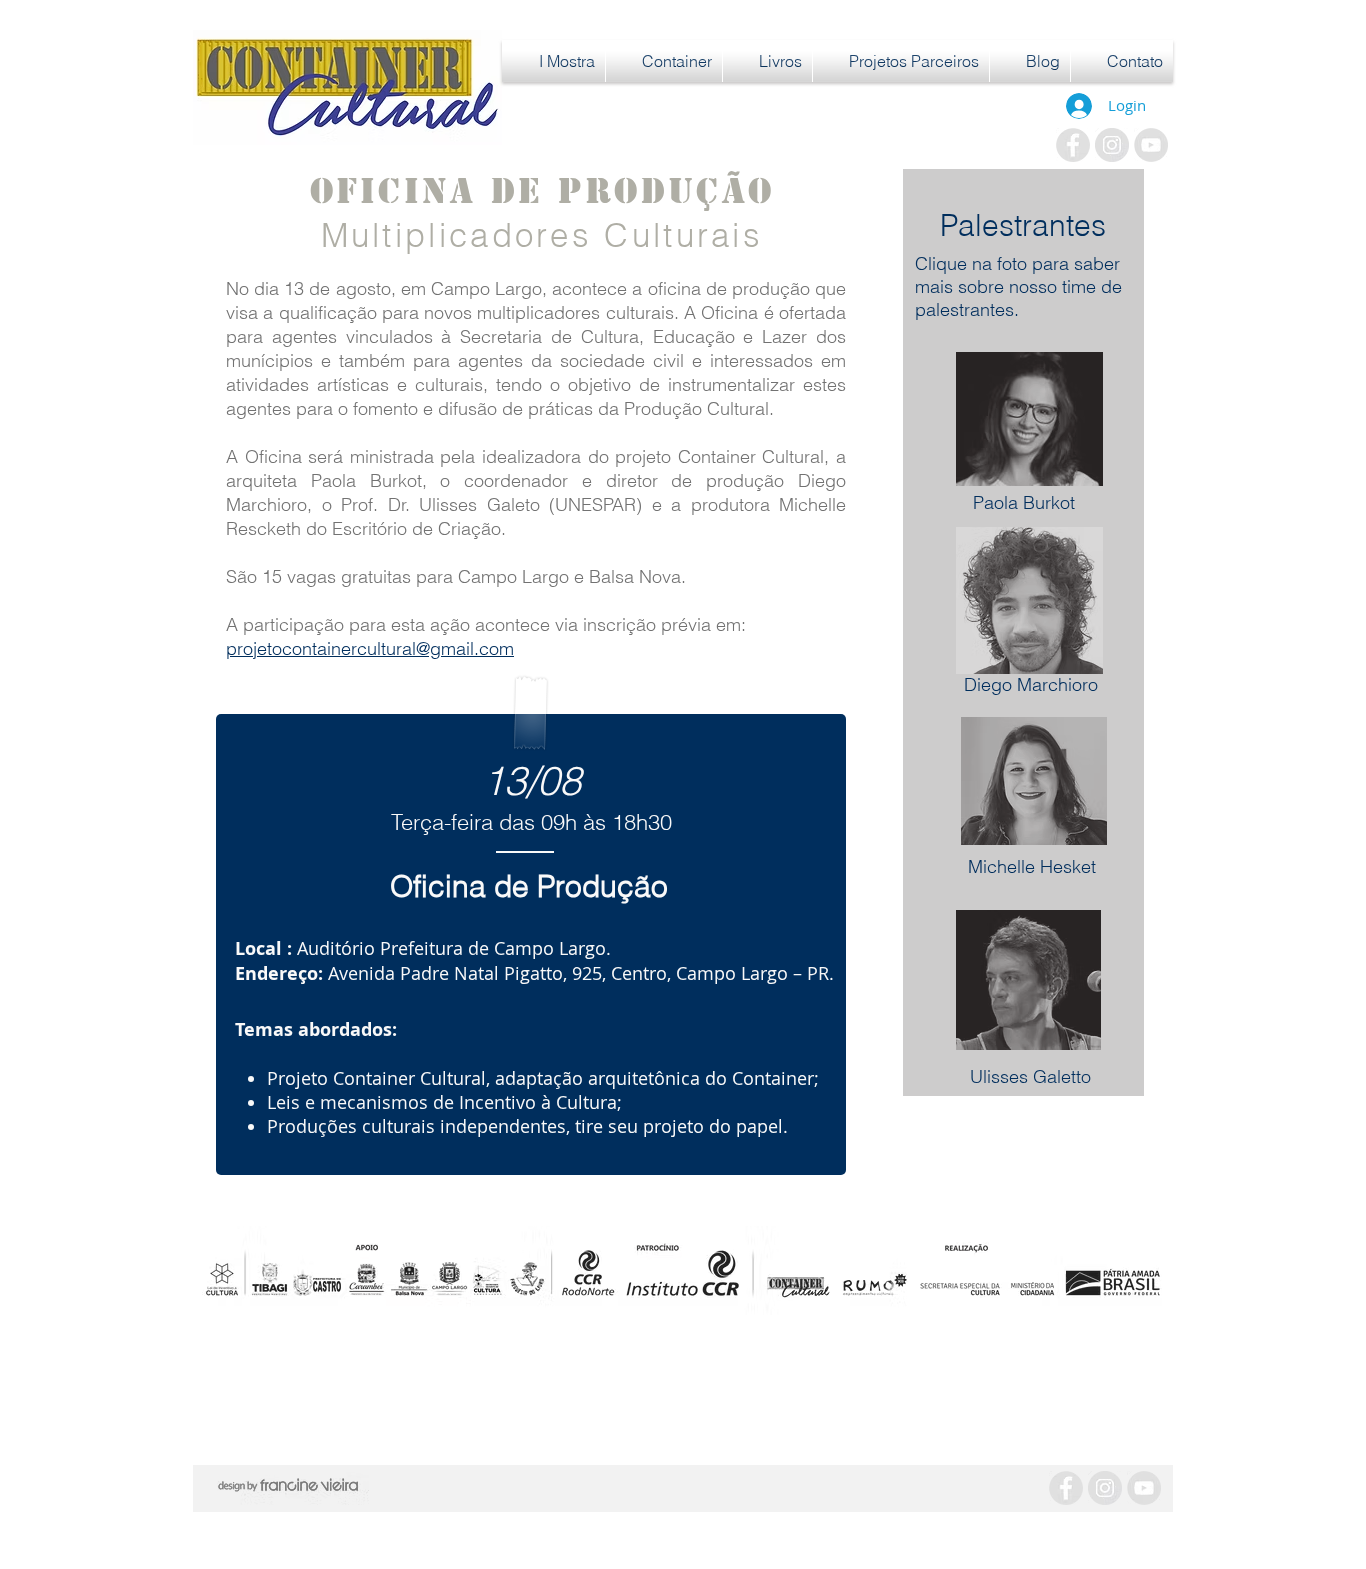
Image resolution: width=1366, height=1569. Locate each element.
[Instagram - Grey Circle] (1112, 145)
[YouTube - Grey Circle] (1151, 145)
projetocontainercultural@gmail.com (370, 648)
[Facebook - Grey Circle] (1073, 145)
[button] (553, 61)
